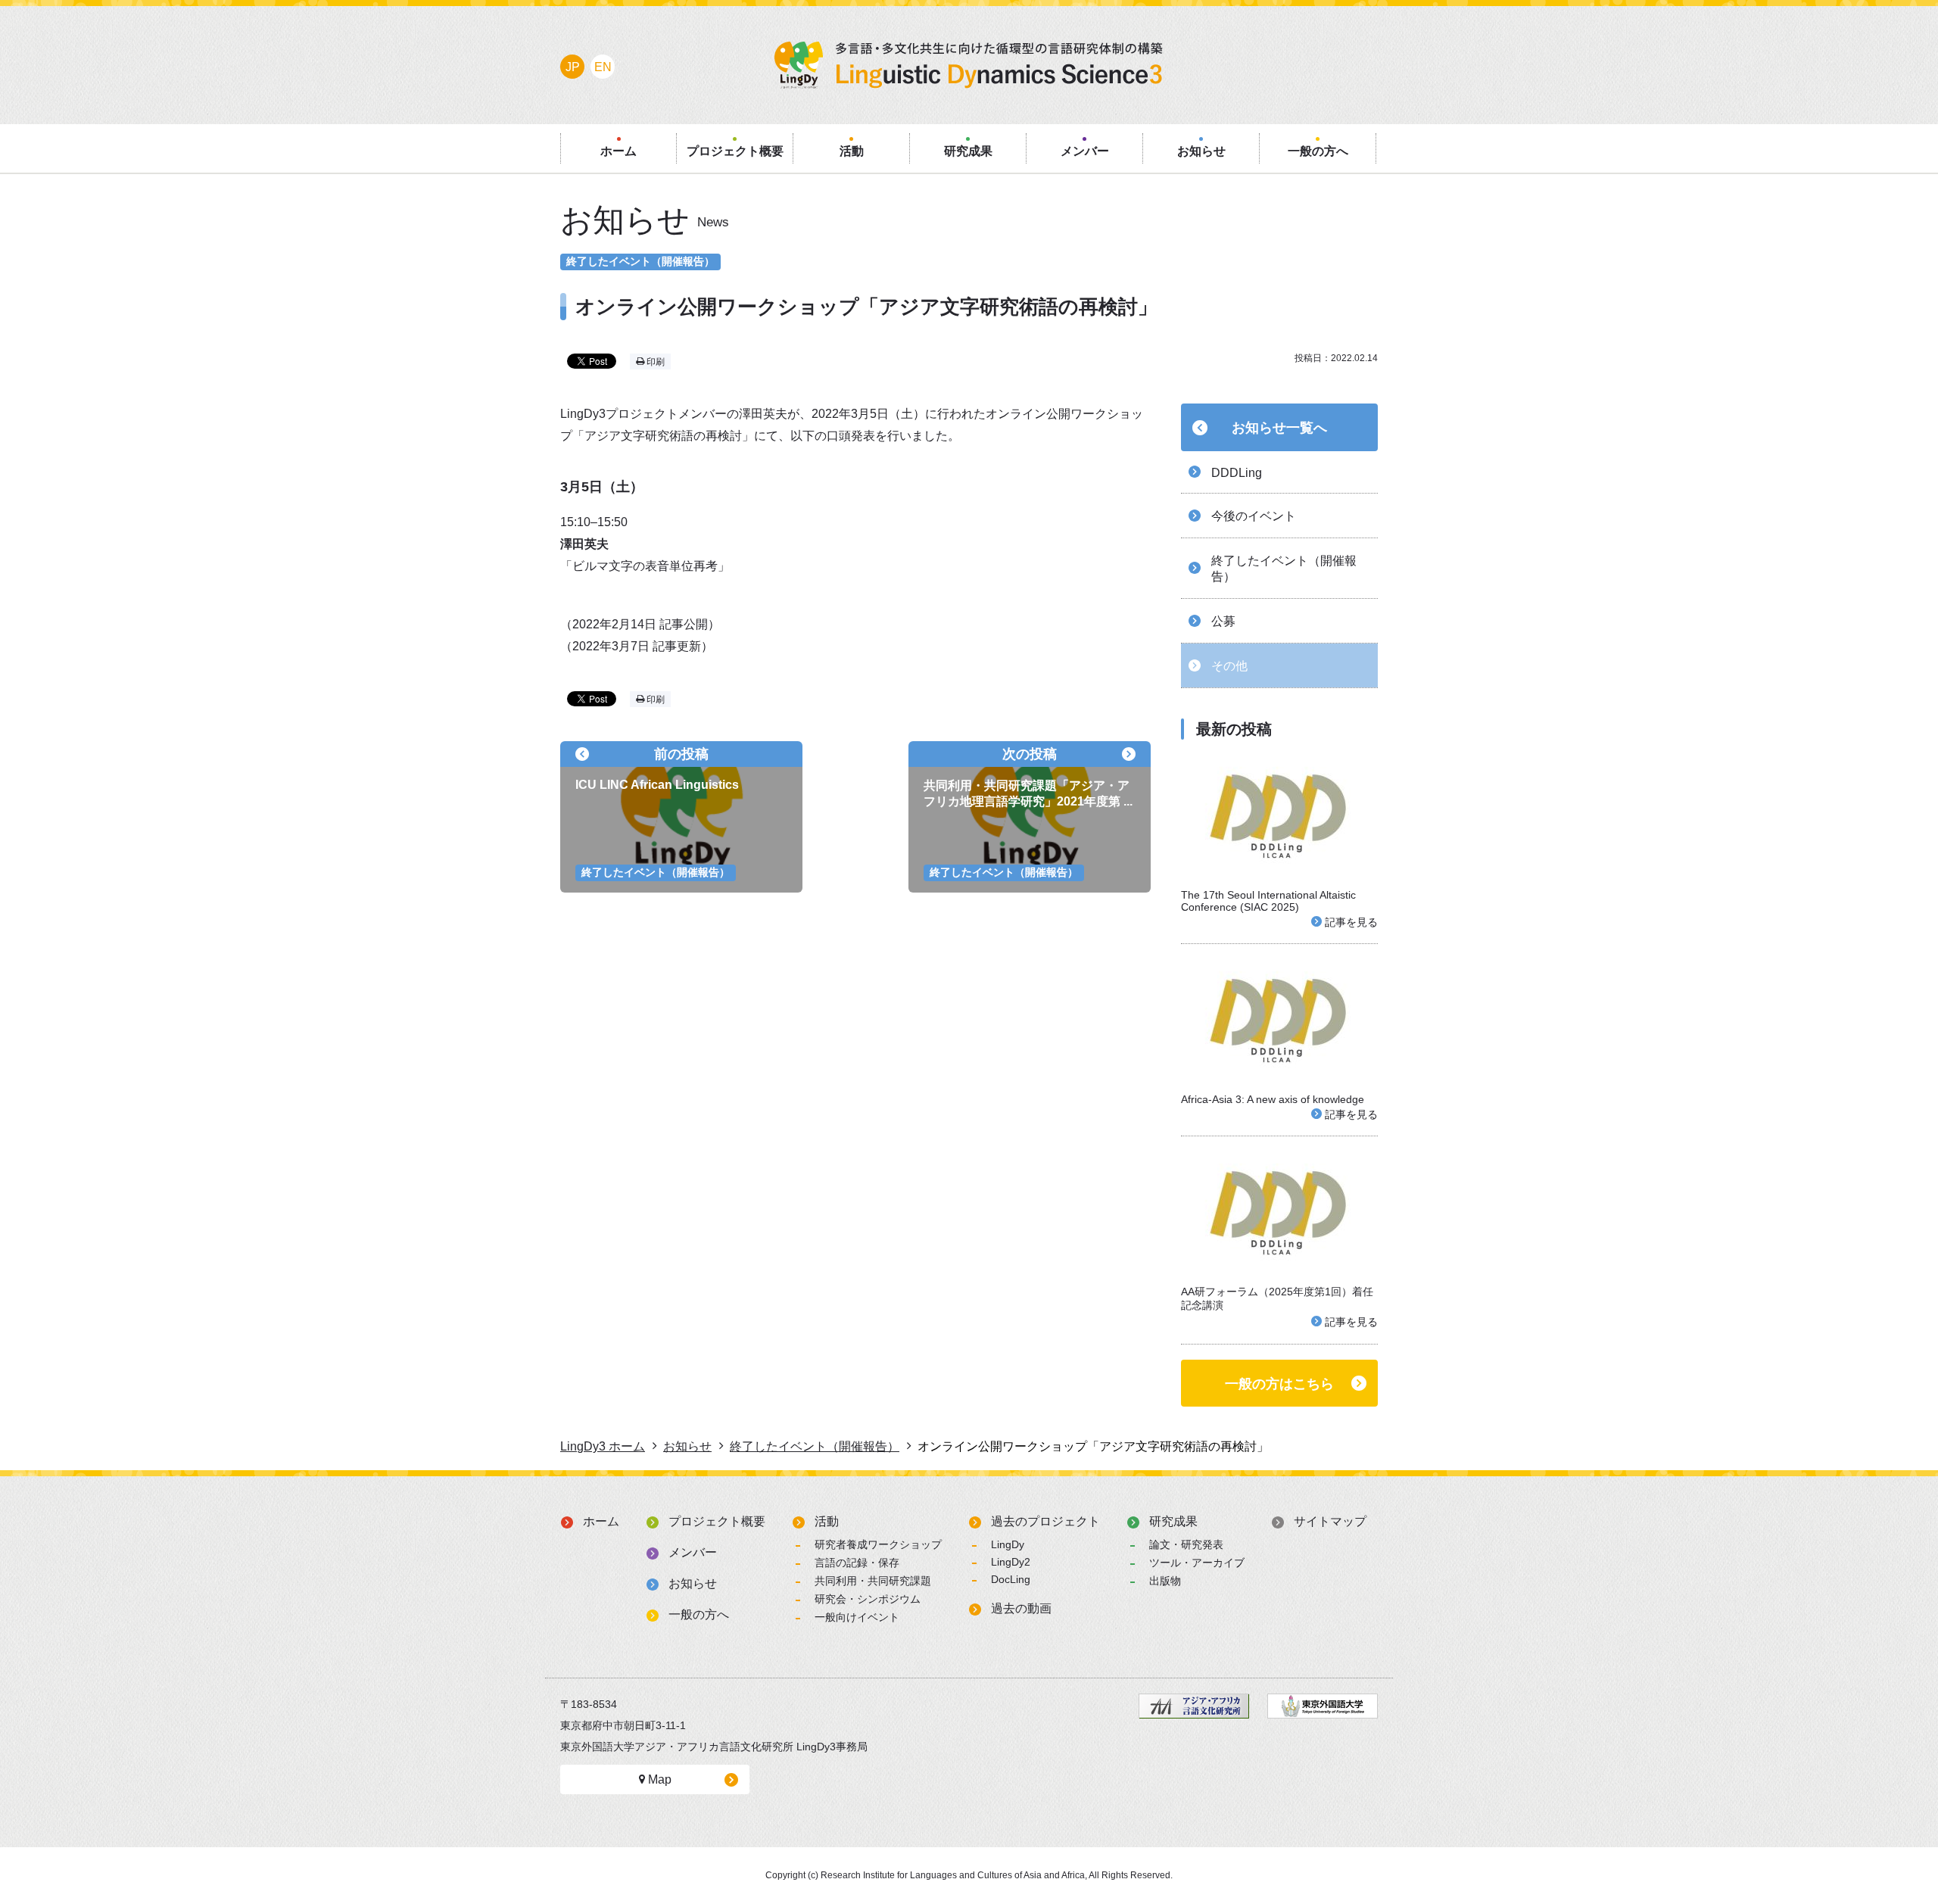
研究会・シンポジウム (868, 1599)
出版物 (1165, 1581)
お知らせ (693, 1583)
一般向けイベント (857, 1617)
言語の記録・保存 (857, 1563)
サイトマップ (1330, 1521)
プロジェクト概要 (717, 1521)
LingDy (1008, 1544)
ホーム (601, 1521)
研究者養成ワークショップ (878, 1544)
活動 (827, 1521)
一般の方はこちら (1279, 1384)
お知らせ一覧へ (1279, 428)
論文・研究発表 (1186, 1544)
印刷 (654, 362)
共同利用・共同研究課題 (873, 1581)
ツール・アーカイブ (1197, 1563)
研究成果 (1173, 1521)
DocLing (1011, 1579)
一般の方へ (699, 1614)
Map (658, 1779)
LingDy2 (1011, 1562)
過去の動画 (1021, 1608)
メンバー (693, 1552)
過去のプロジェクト (1045, 1521)
